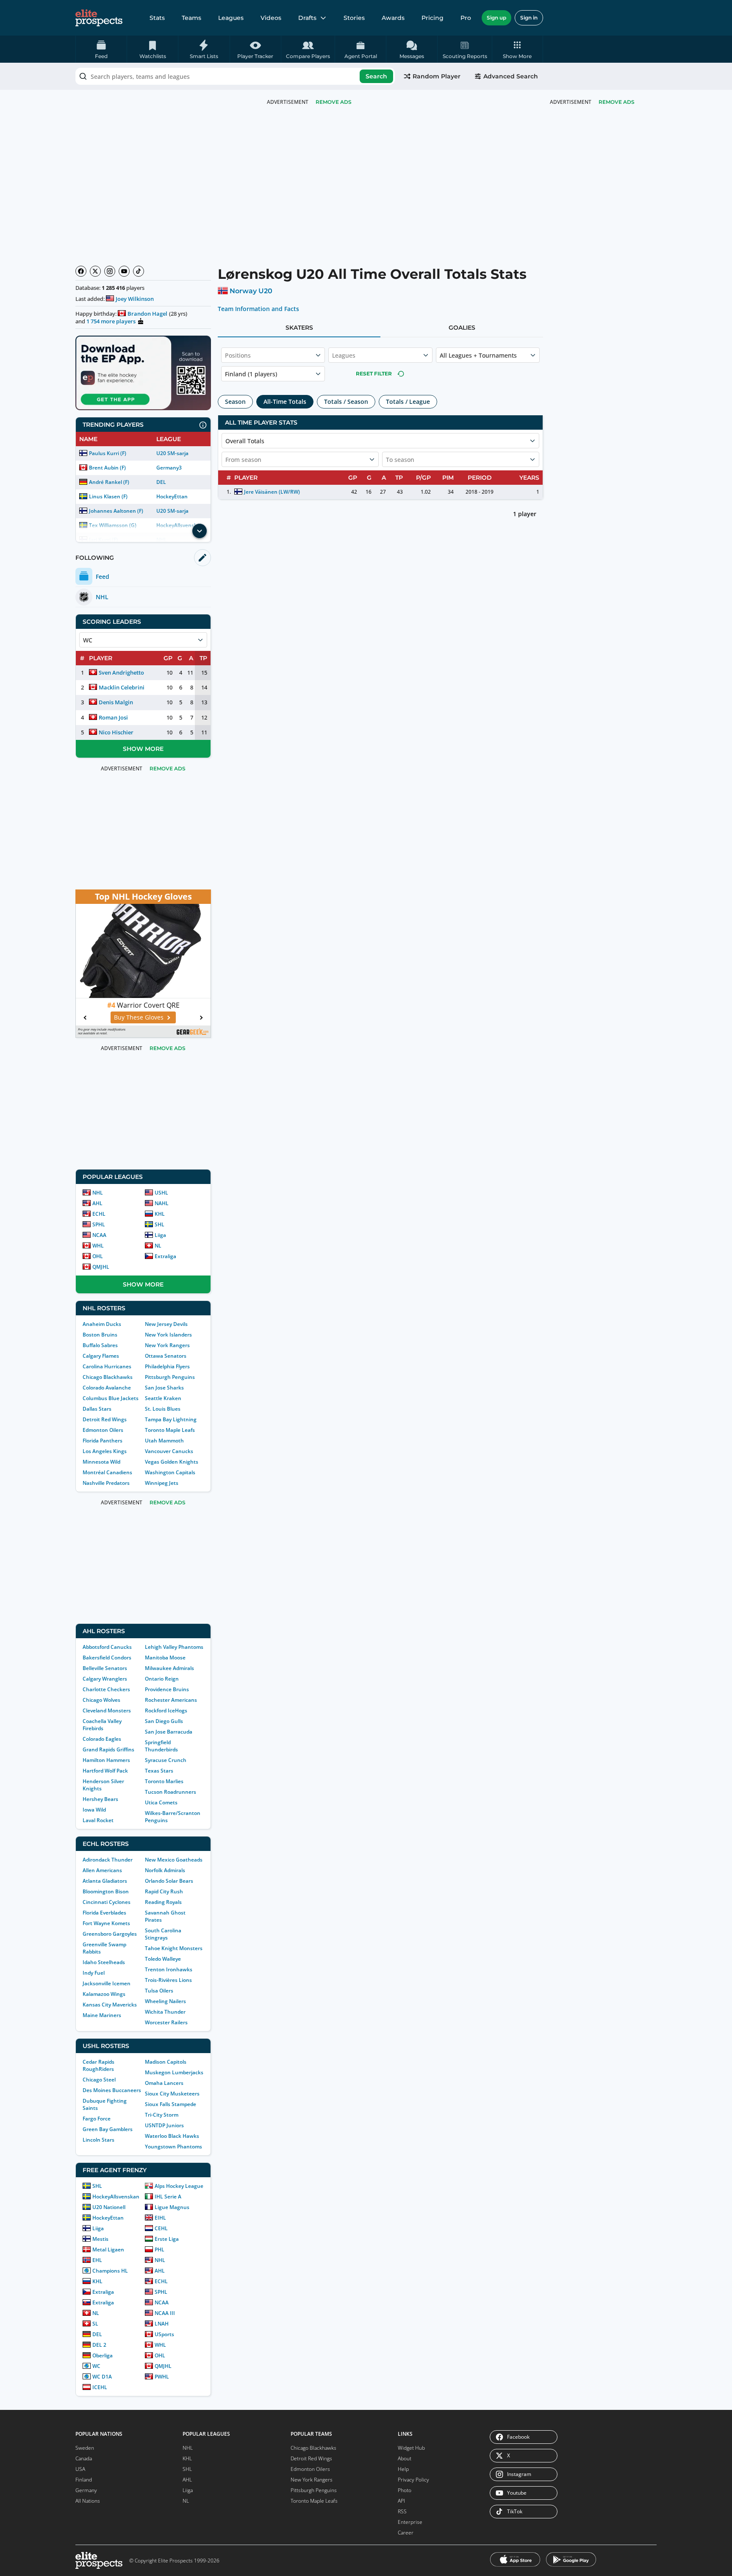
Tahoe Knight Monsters (174, 1948)
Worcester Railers (166, 2022)
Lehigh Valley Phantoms (174, 1647)
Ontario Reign (162, 1679)
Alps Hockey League (179, 2186)
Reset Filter (374, 374)
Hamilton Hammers (106, 1760)
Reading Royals (163, 1902)
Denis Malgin (116, 702)
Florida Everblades (104, 1913)
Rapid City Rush (164, 1891)
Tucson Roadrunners (171, 1792)
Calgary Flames (101, 1356)
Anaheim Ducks (102, 1324)
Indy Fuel (94, 1973)
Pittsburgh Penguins (170, 1377)
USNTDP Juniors (164, 2125)
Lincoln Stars (98, 2140)
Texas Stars (159, 1771)
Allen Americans (102, 1870)
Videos (271, 18)
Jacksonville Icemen (107, 1983)
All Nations (88, 2501)
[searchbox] (235, 76)
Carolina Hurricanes (107, 1366)
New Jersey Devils (166, 1324)
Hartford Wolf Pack (105, 1771)
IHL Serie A (168, 2197)
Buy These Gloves (117, 1017)
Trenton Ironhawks (169, 1969)
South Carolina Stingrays (163, 1934)
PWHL (162, 2377)
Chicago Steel (99, 2080)
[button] (517, 49)
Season (235, 402)
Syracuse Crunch (166, 1760)
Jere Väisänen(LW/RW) (272, 492)
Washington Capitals (170, 1472)
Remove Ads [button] (617, 102)
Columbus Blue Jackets (111, 1398)
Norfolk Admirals (165, 1870)
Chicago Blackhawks (108, 1377)
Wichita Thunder (165, 2012)
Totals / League (408, 402)
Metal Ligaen (108, 2249)
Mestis (100, 2239)
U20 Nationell (109, 2207)
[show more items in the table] (200, 531)
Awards (393, 18)
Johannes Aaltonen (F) (116, 511)
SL (95, 2324)
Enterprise (410, 2522)
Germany (86, 2490)
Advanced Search (511, 76)
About (405, 2458)
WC (96, 2366)
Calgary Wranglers (105, 1679)
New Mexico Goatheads (174, 1860)
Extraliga (165, 1256)
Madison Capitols (166, 2062)
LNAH (162, 2324)
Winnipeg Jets (162, 1483)
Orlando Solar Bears (169, 1881)
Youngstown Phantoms (173, 2147)
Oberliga (103, 2355)
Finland (84, 2480)
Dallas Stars (97, 1409)
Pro (466, 18)
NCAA (99, 1235)
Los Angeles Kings (105, 1451)
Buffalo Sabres (100, 1345)
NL (158, 1246)
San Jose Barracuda (169, 1732)
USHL (161, 1193)
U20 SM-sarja (172, 453)
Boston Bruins (100, 1335)
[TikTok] (139, 271)
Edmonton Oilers (103, 1430)
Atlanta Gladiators (105, 1881)
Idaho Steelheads (104, 1962)
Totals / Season (346, 402)
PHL (159, 2249)
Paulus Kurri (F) (108, 453)
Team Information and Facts (259, 309)
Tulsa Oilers (159, 1991)
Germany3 (169, 468)
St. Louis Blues (163, 1409)
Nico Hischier (116, 732)
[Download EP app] (143, 373)
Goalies (462, 328)
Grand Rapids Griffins (108, 1749)
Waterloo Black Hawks (172, 2136)
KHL (160, 1214)
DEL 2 (99, 2345)
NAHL (162, 1203)
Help (403, 2469)
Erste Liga (167, 2239)
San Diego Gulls (164, 1721)
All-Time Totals (285, 402)
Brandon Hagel (147, 314)
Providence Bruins (167, 1689)
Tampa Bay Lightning (171, 1419)
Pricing (433, 18)
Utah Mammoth (164, 1441)
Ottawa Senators (166, 1356)
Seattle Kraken (163, 1398)
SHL (159, 1224)
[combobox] (235, 76)
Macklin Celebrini (122, 687)
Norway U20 (251, 291)
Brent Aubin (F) (107, 468)
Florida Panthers (103, 1441)
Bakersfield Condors (107, 1658)
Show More (143, 749)
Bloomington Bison (106, 1891)
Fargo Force (97, 2119)
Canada (84, 2458)
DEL (161, 482)
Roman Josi (113, 717)
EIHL (160, 2218)
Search (376, 76)
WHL (98, 1246)
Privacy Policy (413, 2480)
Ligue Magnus (172, 2207)
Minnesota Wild (101, 1462)
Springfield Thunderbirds (161, 1746)
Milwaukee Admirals (169, 1668)
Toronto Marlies (164, 1781)
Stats (157, 18)
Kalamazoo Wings (104, 1994)
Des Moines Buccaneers (112, 2090)
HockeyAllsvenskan (116, 2197)
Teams (191, 18)
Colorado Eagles (102, 1739)
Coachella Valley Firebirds (102, 1725)
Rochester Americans (171, 1700)
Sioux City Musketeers (172, 2094)
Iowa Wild (94, 1810)
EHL (97, 2260)
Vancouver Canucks (169, 1451)
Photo (405, 2490)
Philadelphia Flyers (167, 1366)
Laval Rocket (98, 1820)
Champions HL (110, 2271)
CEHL (161, 2228)
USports (164, 2334)
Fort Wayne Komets (106, 1923)
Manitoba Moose (165, 1658)
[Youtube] (124, 271)
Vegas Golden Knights (172, 1462)
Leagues (231, 18)
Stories (354, 18)
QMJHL (101, 1267)
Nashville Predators (106, 1483)
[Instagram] (110, 271)
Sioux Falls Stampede (171, 2104)
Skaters (299, 328)
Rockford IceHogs (166, 1710)
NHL (98, 1193)
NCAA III (165, 2313)
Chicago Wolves (101, 1700)
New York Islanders (168, 1335)
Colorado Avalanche (107, 1388)
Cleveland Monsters (107, 1710)
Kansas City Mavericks (110, 2005)
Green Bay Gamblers (108, 2129)
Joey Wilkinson (135, 299)
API (401, 2501)
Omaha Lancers (164, 2083)
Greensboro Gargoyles (110, 1934)
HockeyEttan (172, 496)
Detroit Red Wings (105, 1419)
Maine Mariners (102, 2015)
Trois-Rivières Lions (168, 1980)
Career (406, 2533)
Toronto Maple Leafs (170, 1430)
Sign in (529, 18)
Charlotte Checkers (106, 1689)
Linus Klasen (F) (108, 496)
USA (80, 2469)
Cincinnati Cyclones (107, 1902)
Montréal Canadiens (107, 1472)
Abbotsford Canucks (107, 1647)
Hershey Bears (100, 1799)
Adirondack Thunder (108, 1860)
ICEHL (100, 2387)
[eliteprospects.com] (99, 18)
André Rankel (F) (109, 482)
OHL (98, 1256)
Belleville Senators (105, 1668)
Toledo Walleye (163, 1959)
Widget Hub (411, 2448)
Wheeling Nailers (165, 2001)
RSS (402, 2511)
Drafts (307, 18)
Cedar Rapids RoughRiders (98, 2065)
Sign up (496, 18)
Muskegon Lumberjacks (174, 2072)
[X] (95, 271)
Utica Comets (161, 1802)
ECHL (99, 1214)
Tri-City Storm (162, 2115)
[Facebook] (81, 271)
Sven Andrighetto (121, 672)
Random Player (437, 76)
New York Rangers (167, 1345)
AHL (97, 1203)
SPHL (99, 1224)
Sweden (85, 2448)
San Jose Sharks (164, 1388)
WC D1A (102, 2377)
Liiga (160, 1235)
